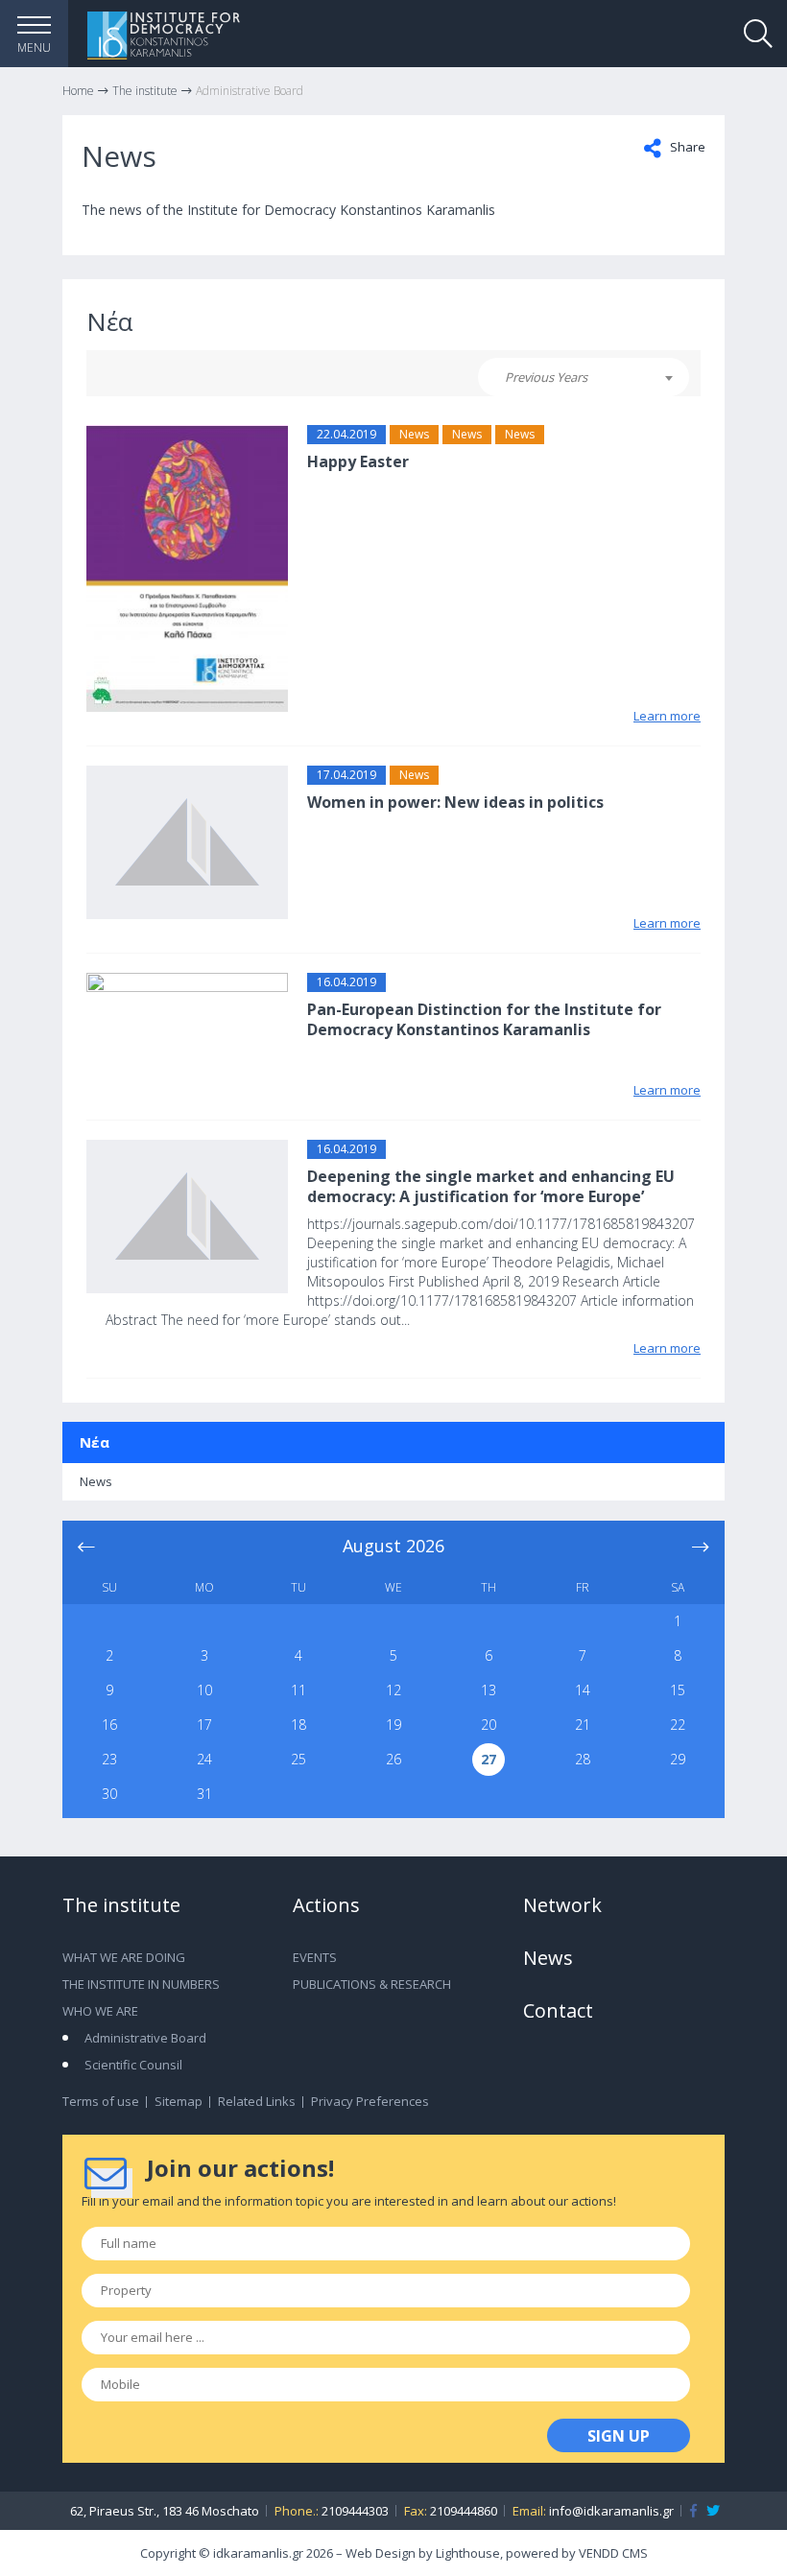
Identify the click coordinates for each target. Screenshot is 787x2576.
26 (393, 1759)
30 (109, 1794)
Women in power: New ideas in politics (455, 802)
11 (298, 1690)
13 (489, 1690)
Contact (558, 2010)
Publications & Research (372, 1984)
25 (298, 1759)
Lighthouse (468, 2553)
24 (204, 1759)
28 (583, 1759)
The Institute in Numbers (141, 1984)
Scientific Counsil (133, 2065)
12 (393, 1690)
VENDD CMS (613, 2553)
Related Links (257, 2101)
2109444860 (464, 2511)
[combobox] (584, 377)
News (414, 434)
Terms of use (101, 2101)
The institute (121, 1905)
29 (678, 1759)
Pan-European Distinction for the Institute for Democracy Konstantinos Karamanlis (484, 1019)
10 (204, 1690)
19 (393, 1725)
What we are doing (124, 1957)
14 (583, 1690)
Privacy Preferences (370, 2101)
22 (678, 1725)
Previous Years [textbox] (546, 377)
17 (204, 1725)
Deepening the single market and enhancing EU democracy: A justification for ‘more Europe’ (491, 1186)
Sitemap (179, 2101)
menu (34, 47)
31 (204, 1794)
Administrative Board (145, 2038)
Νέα (95, 1442)
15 (678, 1690)
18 (298, 1725)
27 (489, 1759)
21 (583, 1725)
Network (562, 1905)
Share (686, 147)
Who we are (100, 2011)
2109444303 (355, 2511)
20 (489, 1725)
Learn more (667, 716)
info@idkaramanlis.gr (611, 2511)
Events (315, 1957)
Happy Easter (358, 461)
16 (109, 1725)
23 (109, 1759)
